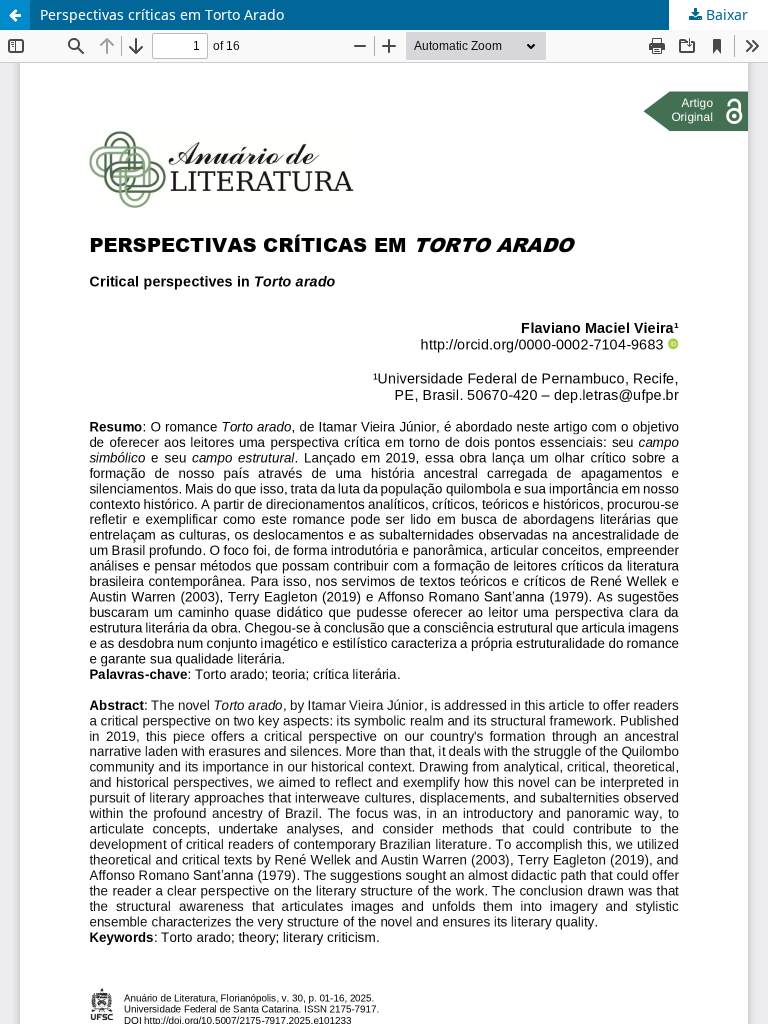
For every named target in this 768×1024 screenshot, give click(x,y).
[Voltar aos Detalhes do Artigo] (15, 15)
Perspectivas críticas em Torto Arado (162, 14)
